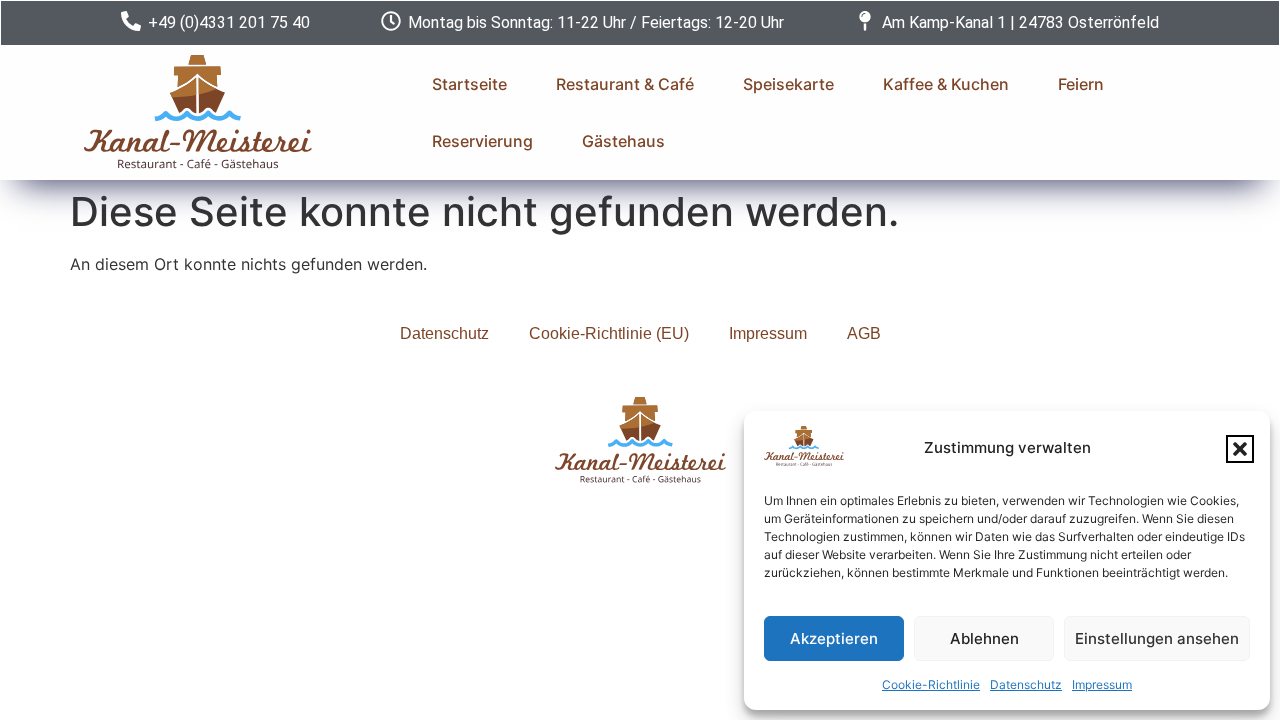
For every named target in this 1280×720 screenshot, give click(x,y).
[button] (1240, 449)
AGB (864, 333)
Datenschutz (1026, 684)
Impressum (1102, 684)
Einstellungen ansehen (1157, 638)
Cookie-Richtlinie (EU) (609, 333)
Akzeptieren (834, 638)
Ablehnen (984, 638)
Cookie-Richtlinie (931, 684)
